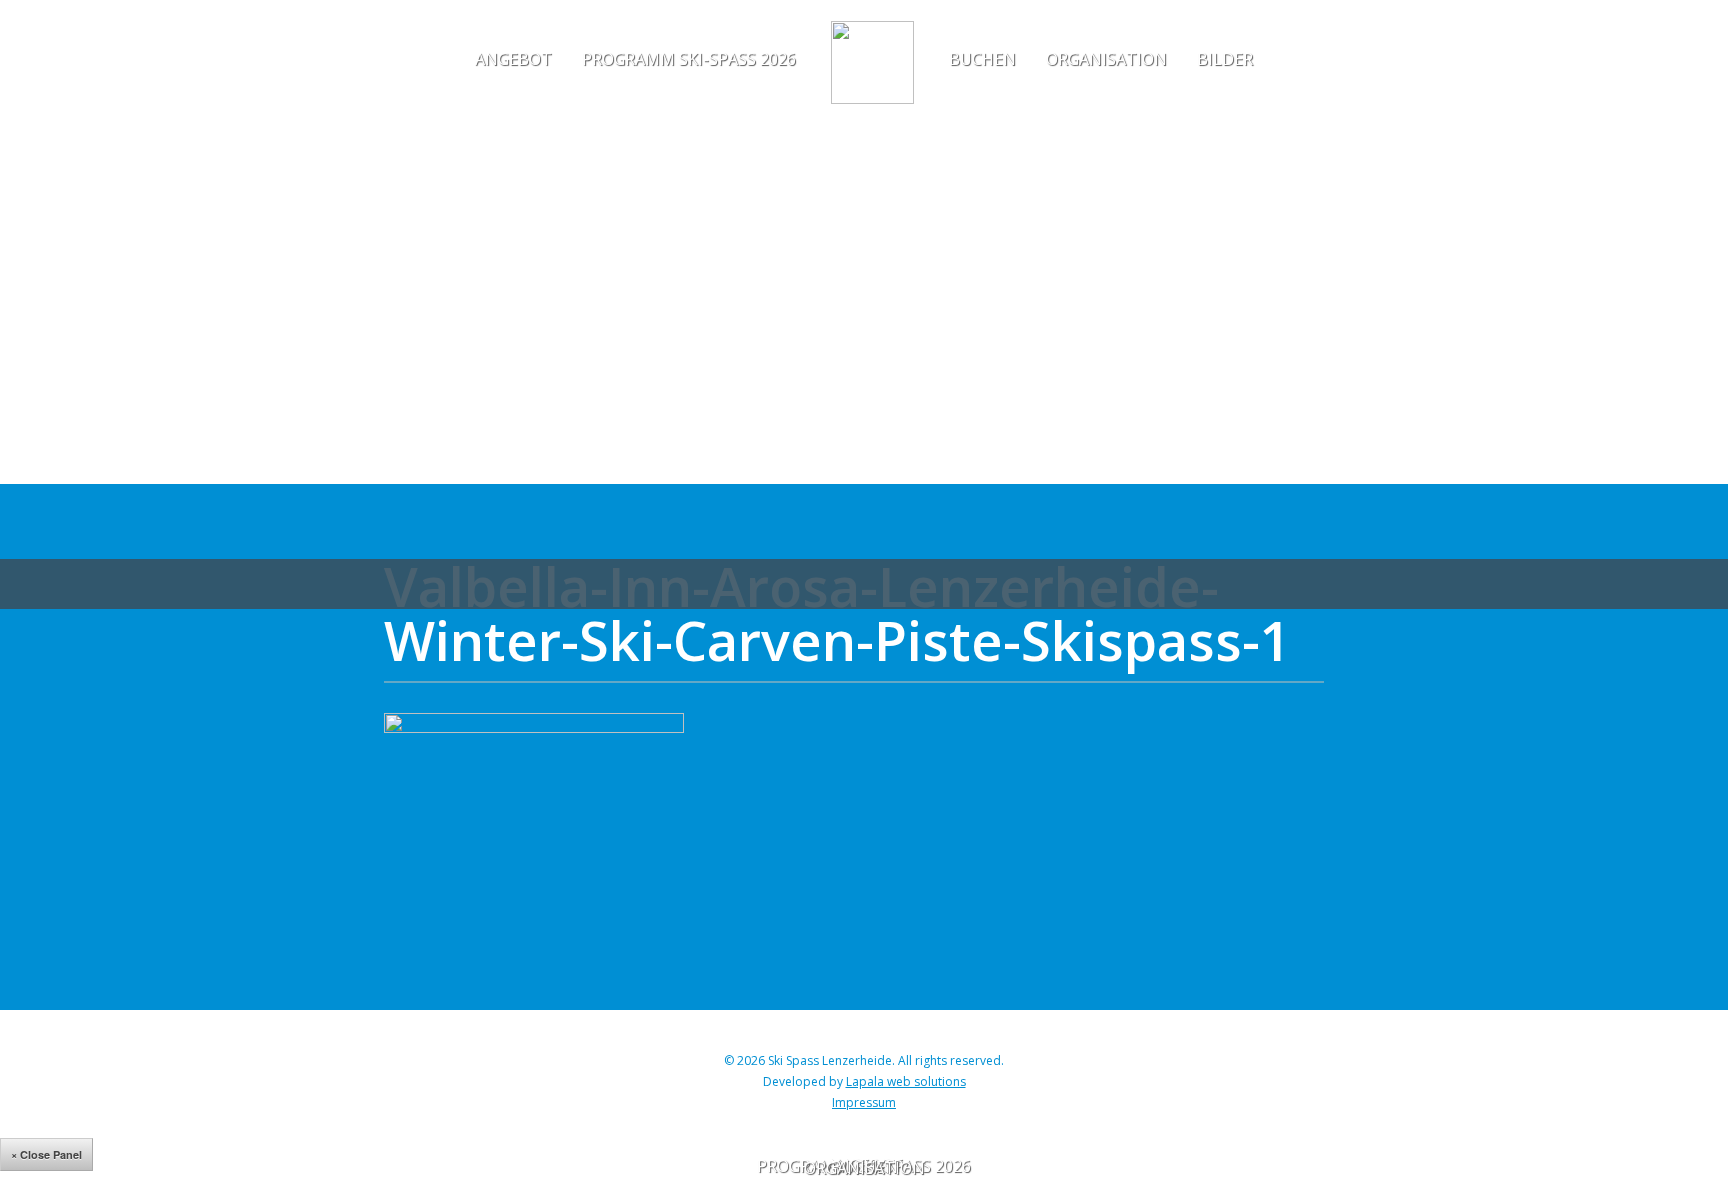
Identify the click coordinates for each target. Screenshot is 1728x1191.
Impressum (864, 1102)
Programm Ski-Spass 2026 (689, 59)
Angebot (513, 59)
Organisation (1106, 59)
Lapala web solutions (906, 1081)
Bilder (1225, 59)
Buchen (982, 59)
